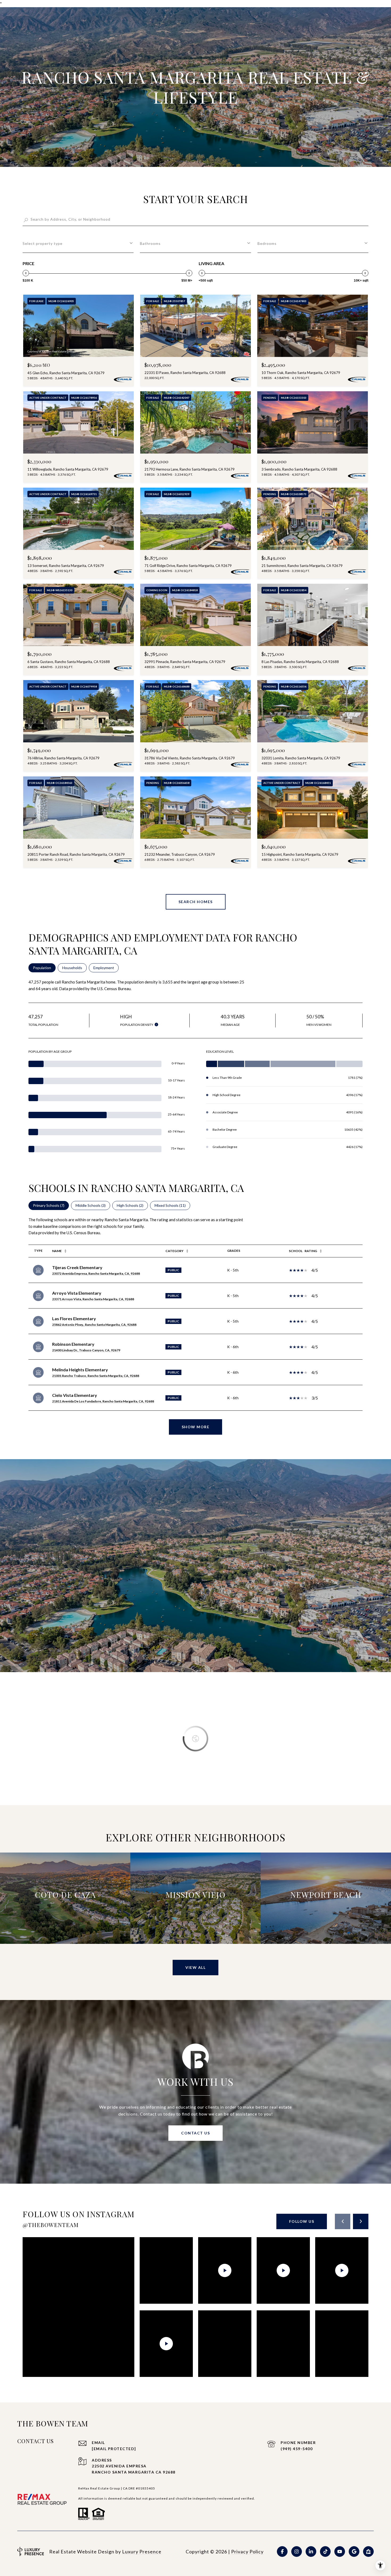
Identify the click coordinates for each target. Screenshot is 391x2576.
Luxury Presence (142, 2552)
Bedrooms (267, 243)
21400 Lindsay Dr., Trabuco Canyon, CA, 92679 (86, 1350)
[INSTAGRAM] (297, 2552)
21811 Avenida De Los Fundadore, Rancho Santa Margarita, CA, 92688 (103, 1401)
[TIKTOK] (325, 2552)
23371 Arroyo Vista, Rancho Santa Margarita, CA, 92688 (93, 1299)
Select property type (43, 243)
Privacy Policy (247, 2552)
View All (195, 1967)
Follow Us (302, 2221)
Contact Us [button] (195, 2133)
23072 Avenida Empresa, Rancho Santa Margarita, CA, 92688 (96, 1273)
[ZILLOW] (368, 2552)
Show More (196, 1427)
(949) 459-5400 (297, 2449)
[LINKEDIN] (311, 2552)
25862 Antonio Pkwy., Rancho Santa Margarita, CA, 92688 (94, 1325)
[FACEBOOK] (282, 2552)
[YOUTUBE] (340, 2552)
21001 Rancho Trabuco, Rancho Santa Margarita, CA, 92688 (96, 1376)
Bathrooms (150, 243)
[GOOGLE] (354, 2552)
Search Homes (196, 902)
